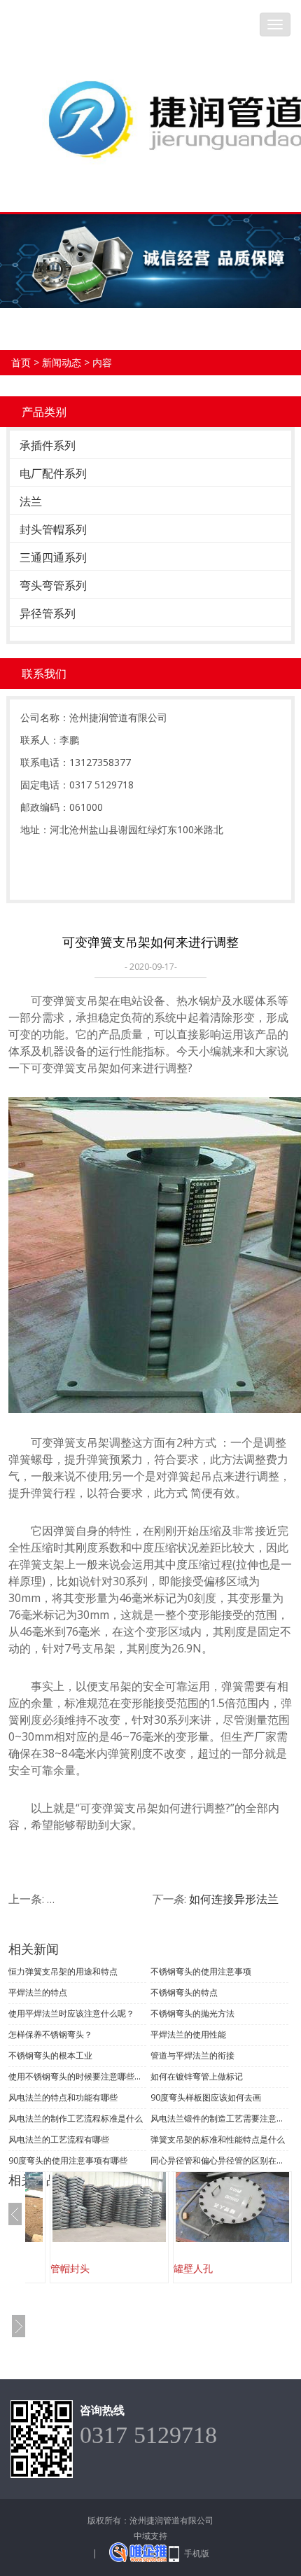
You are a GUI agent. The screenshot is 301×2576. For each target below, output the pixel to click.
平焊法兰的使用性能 (188, 2034)
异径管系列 (48, 613)
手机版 (197, 2553)
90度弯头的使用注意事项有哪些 (68, 2160)
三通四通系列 (53, 557)
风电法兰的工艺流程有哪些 (59, 2139)
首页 (21, 362)
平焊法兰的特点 (38, 1992)
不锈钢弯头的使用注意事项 (201, 1971)
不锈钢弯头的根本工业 (50, 2055)
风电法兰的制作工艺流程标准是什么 (76, 2118)
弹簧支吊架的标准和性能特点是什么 (218, 2139)
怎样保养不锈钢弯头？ (50, 2034)
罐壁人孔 (81, 2268)
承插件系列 (48, 445)
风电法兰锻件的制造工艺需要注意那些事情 (219, 2118)
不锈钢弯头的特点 (184, 1992)
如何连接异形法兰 (234, 1899)
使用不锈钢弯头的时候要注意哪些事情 (77, 2076)
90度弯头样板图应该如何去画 (206, 2097)
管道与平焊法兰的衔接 (192, 2055)
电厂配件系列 (53, 473)
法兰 (31, 501)
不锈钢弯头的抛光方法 (192, 2013)
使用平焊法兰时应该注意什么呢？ (71, 2013)
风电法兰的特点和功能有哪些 (63, 2097)
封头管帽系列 (53, 529)
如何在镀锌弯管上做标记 (197, 2076)
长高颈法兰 (209, 2268)
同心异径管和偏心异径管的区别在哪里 (219, 2160)
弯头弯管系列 (53, 585)
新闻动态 (62, 362)
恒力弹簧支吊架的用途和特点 (63, 1971)
